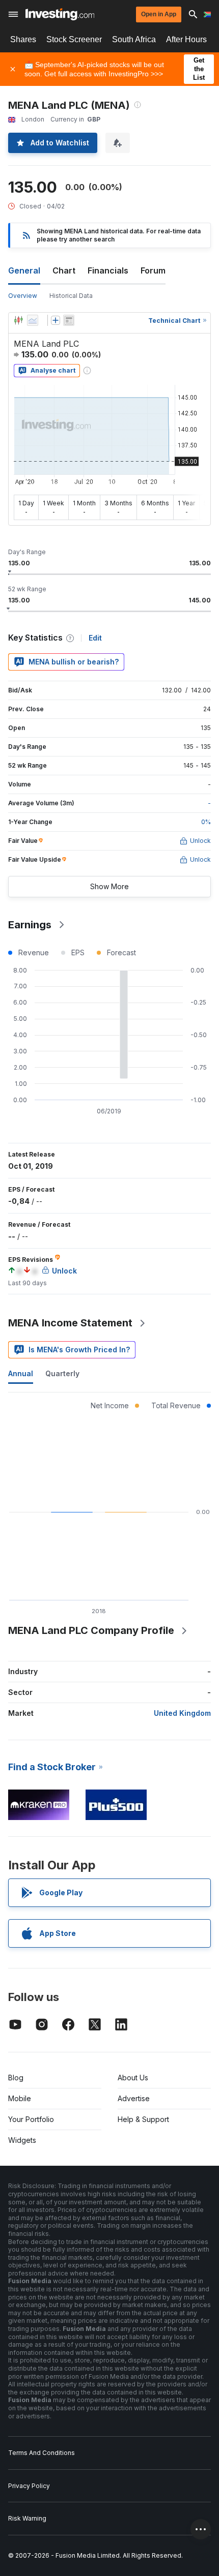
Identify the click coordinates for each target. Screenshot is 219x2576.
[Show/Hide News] (69, 320)
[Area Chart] (33, 320)
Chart (64, 270)
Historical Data (71, 296)
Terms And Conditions (42, 2453)
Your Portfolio (31, 2119)
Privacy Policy (29, 2486)
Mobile (20, 2098)
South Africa (134, 39)
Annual (21, 1373)
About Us (133, 2078)
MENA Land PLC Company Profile (91, 1630)
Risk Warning (27, 2518)
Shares (23, 39)
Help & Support (143, 2119)
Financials (108, 270)
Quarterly (62, 1373)
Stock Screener (74, 39)
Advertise (134, 2098)
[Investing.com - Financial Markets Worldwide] (60, 14)
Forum (153, 270)
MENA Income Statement (70, 1323)
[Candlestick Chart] (18, 320)
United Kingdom (182, 1713)
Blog (16, 2078)
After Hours (186, 39)
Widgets (22, 2140)
